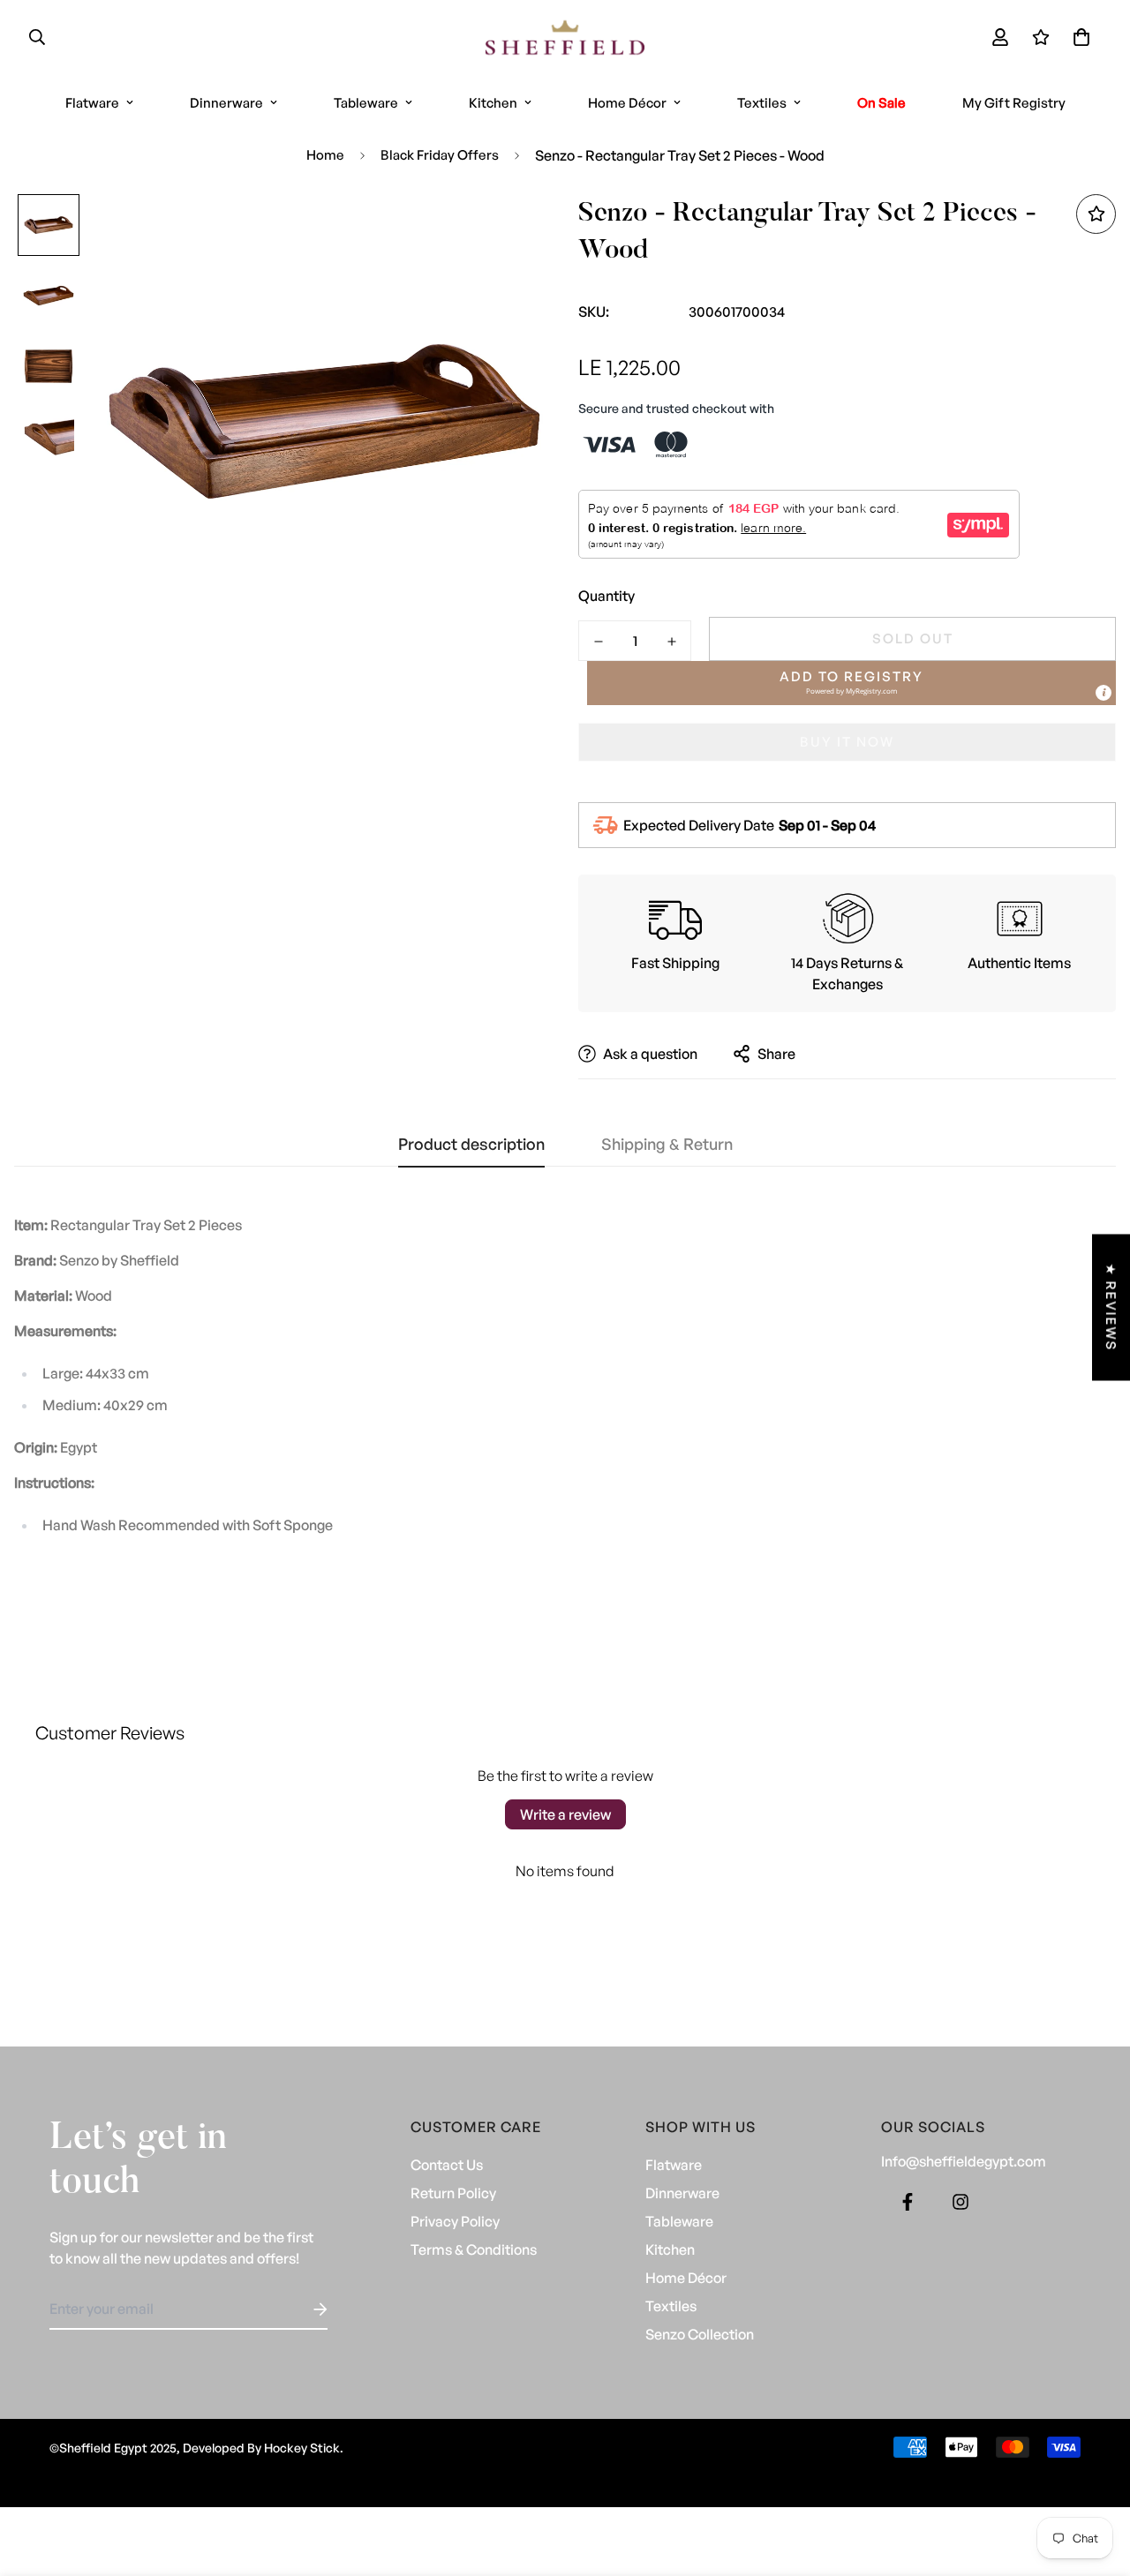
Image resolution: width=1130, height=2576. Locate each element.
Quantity (606, 596)
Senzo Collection (700, 2334)
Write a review (565, 1814)
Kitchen (493, 103)
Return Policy (453, 2193)
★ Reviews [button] (1111, 1307)
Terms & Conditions (474, 2249)
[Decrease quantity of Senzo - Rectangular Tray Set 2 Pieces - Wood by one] (598, 642)
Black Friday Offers (440, 155)
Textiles (762, 103)
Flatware (92, 103)
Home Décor (627, 103)
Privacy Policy (455, 2221)
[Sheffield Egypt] (565, 38)
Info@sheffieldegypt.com (964, 2161)
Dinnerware (226, 103)
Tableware (366, 103)
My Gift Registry (1014, 103)
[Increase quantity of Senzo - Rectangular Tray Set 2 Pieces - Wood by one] (671, 642)
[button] (1078, 37)
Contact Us (447, 2165)
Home (325, 155)
